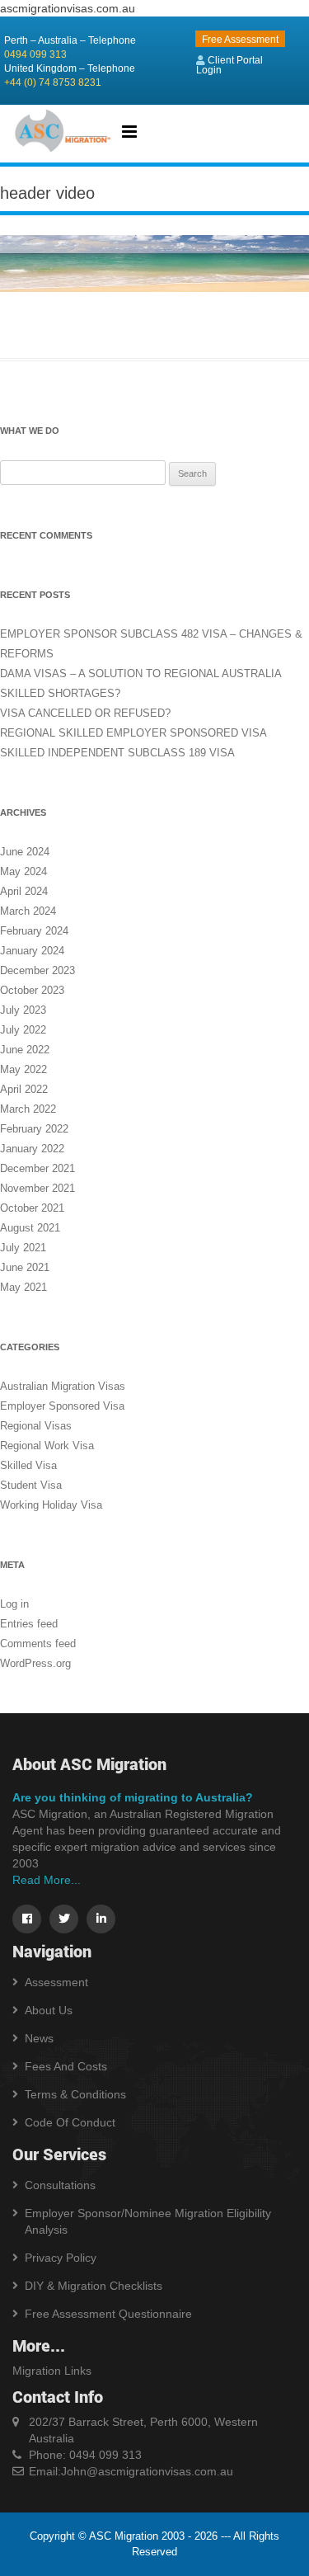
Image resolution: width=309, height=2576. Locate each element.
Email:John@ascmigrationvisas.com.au (131, 2471)
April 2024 (24, 891)
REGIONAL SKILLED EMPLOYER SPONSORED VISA (133, 733)
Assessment (56, 1982)
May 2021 (23, 1287)
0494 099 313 (35, 54)
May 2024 (23, 871)
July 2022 (23, 1030)
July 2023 (23, 1010)
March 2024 (28, 911)
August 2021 (30, 1228)
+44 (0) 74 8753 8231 (53, 82)
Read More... (47, 1880)
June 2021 (25, 1267)
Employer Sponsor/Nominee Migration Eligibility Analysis (148, 2221)
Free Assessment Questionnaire (108, 2314)
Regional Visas (36, 1426)
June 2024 (25, 852)
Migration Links (52, 2371)
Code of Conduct (70, 2122)
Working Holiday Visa (51, 1505)
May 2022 (23, 1069)
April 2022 (24, 1089)
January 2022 (32, 1149)
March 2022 (28, 1109)
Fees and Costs (66, 2066)
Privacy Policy (61, 2258)
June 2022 (25, 1050)
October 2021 (32, 1208)
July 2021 (23, 1248)
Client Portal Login (229, 65)
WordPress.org (35, 1663)
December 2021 (37, 1168)
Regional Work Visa (47, 1446)
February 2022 (34, 1129)
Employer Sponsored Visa (62, 1406)
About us (49, 2010)
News (39, 2038)
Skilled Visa (28, 1465)
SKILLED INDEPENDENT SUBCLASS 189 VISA (117, 753)
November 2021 (37, 1188)
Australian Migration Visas (63, 1386)
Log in (14, 1604)
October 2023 (32, 990)
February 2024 (34, 931)
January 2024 (32, 951)
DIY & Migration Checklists (94, 2286)
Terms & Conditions (75, 2094)
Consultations (60, 2185)
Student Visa (31, 1485)
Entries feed (29, 1624)
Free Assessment (240, 40)
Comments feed (38, 1644)
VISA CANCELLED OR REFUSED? (85, 713)
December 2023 (37, 970)
